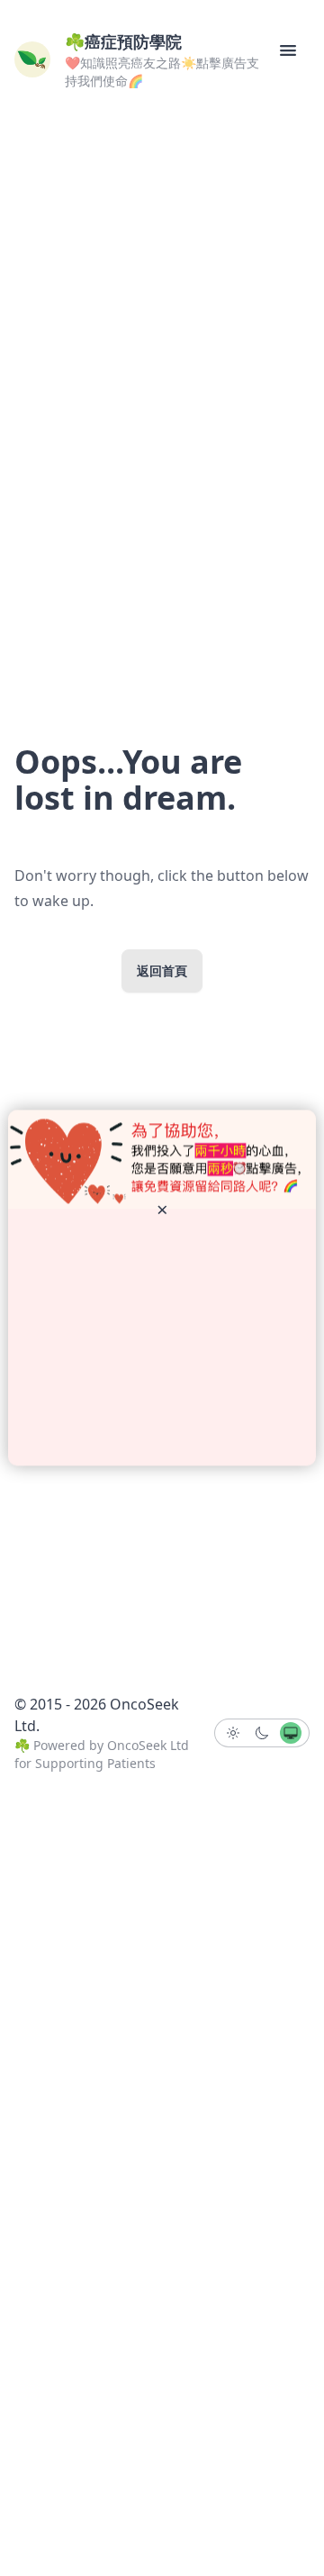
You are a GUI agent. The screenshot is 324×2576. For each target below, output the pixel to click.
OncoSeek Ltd (148, 1745)
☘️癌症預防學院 (123, 41)
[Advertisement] (162, 1338)
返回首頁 (162, 971)
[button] (288, 50)
